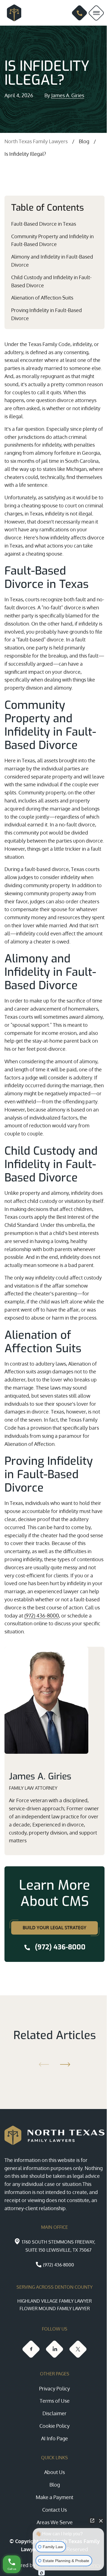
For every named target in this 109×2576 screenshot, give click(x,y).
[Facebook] (31, 2349)
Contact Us (54, 2510)
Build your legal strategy (54, 1928)
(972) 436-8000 (42, 1616)
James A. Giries (68, 95)
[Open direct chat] (92, 2521)
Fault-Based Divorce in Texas (44, 224)
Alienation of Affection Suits (42, 298)
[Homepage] (12, 13)
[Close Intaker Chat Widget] (101, 2521)
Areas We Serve (55, 2522)
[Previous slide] (43, 2064)
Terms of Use (55, 2401)
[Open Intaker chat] (42, 2573)
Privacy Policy (54, 2388)
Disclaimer (54, 2413)
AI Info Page (54, 2438)
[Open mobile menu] (96, 13)
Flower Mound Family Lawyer (55, 2309)
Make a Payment (54, 2497)
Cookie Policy (54, 2426)
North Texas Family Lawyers (36, 141)
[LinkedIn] (54, 2349)
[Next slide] (66, 2064)
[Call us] (80, 13)
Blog (84, 141)
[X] (78, 2349)
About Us (54, 2472)
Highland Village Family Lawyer (54, 2301)
